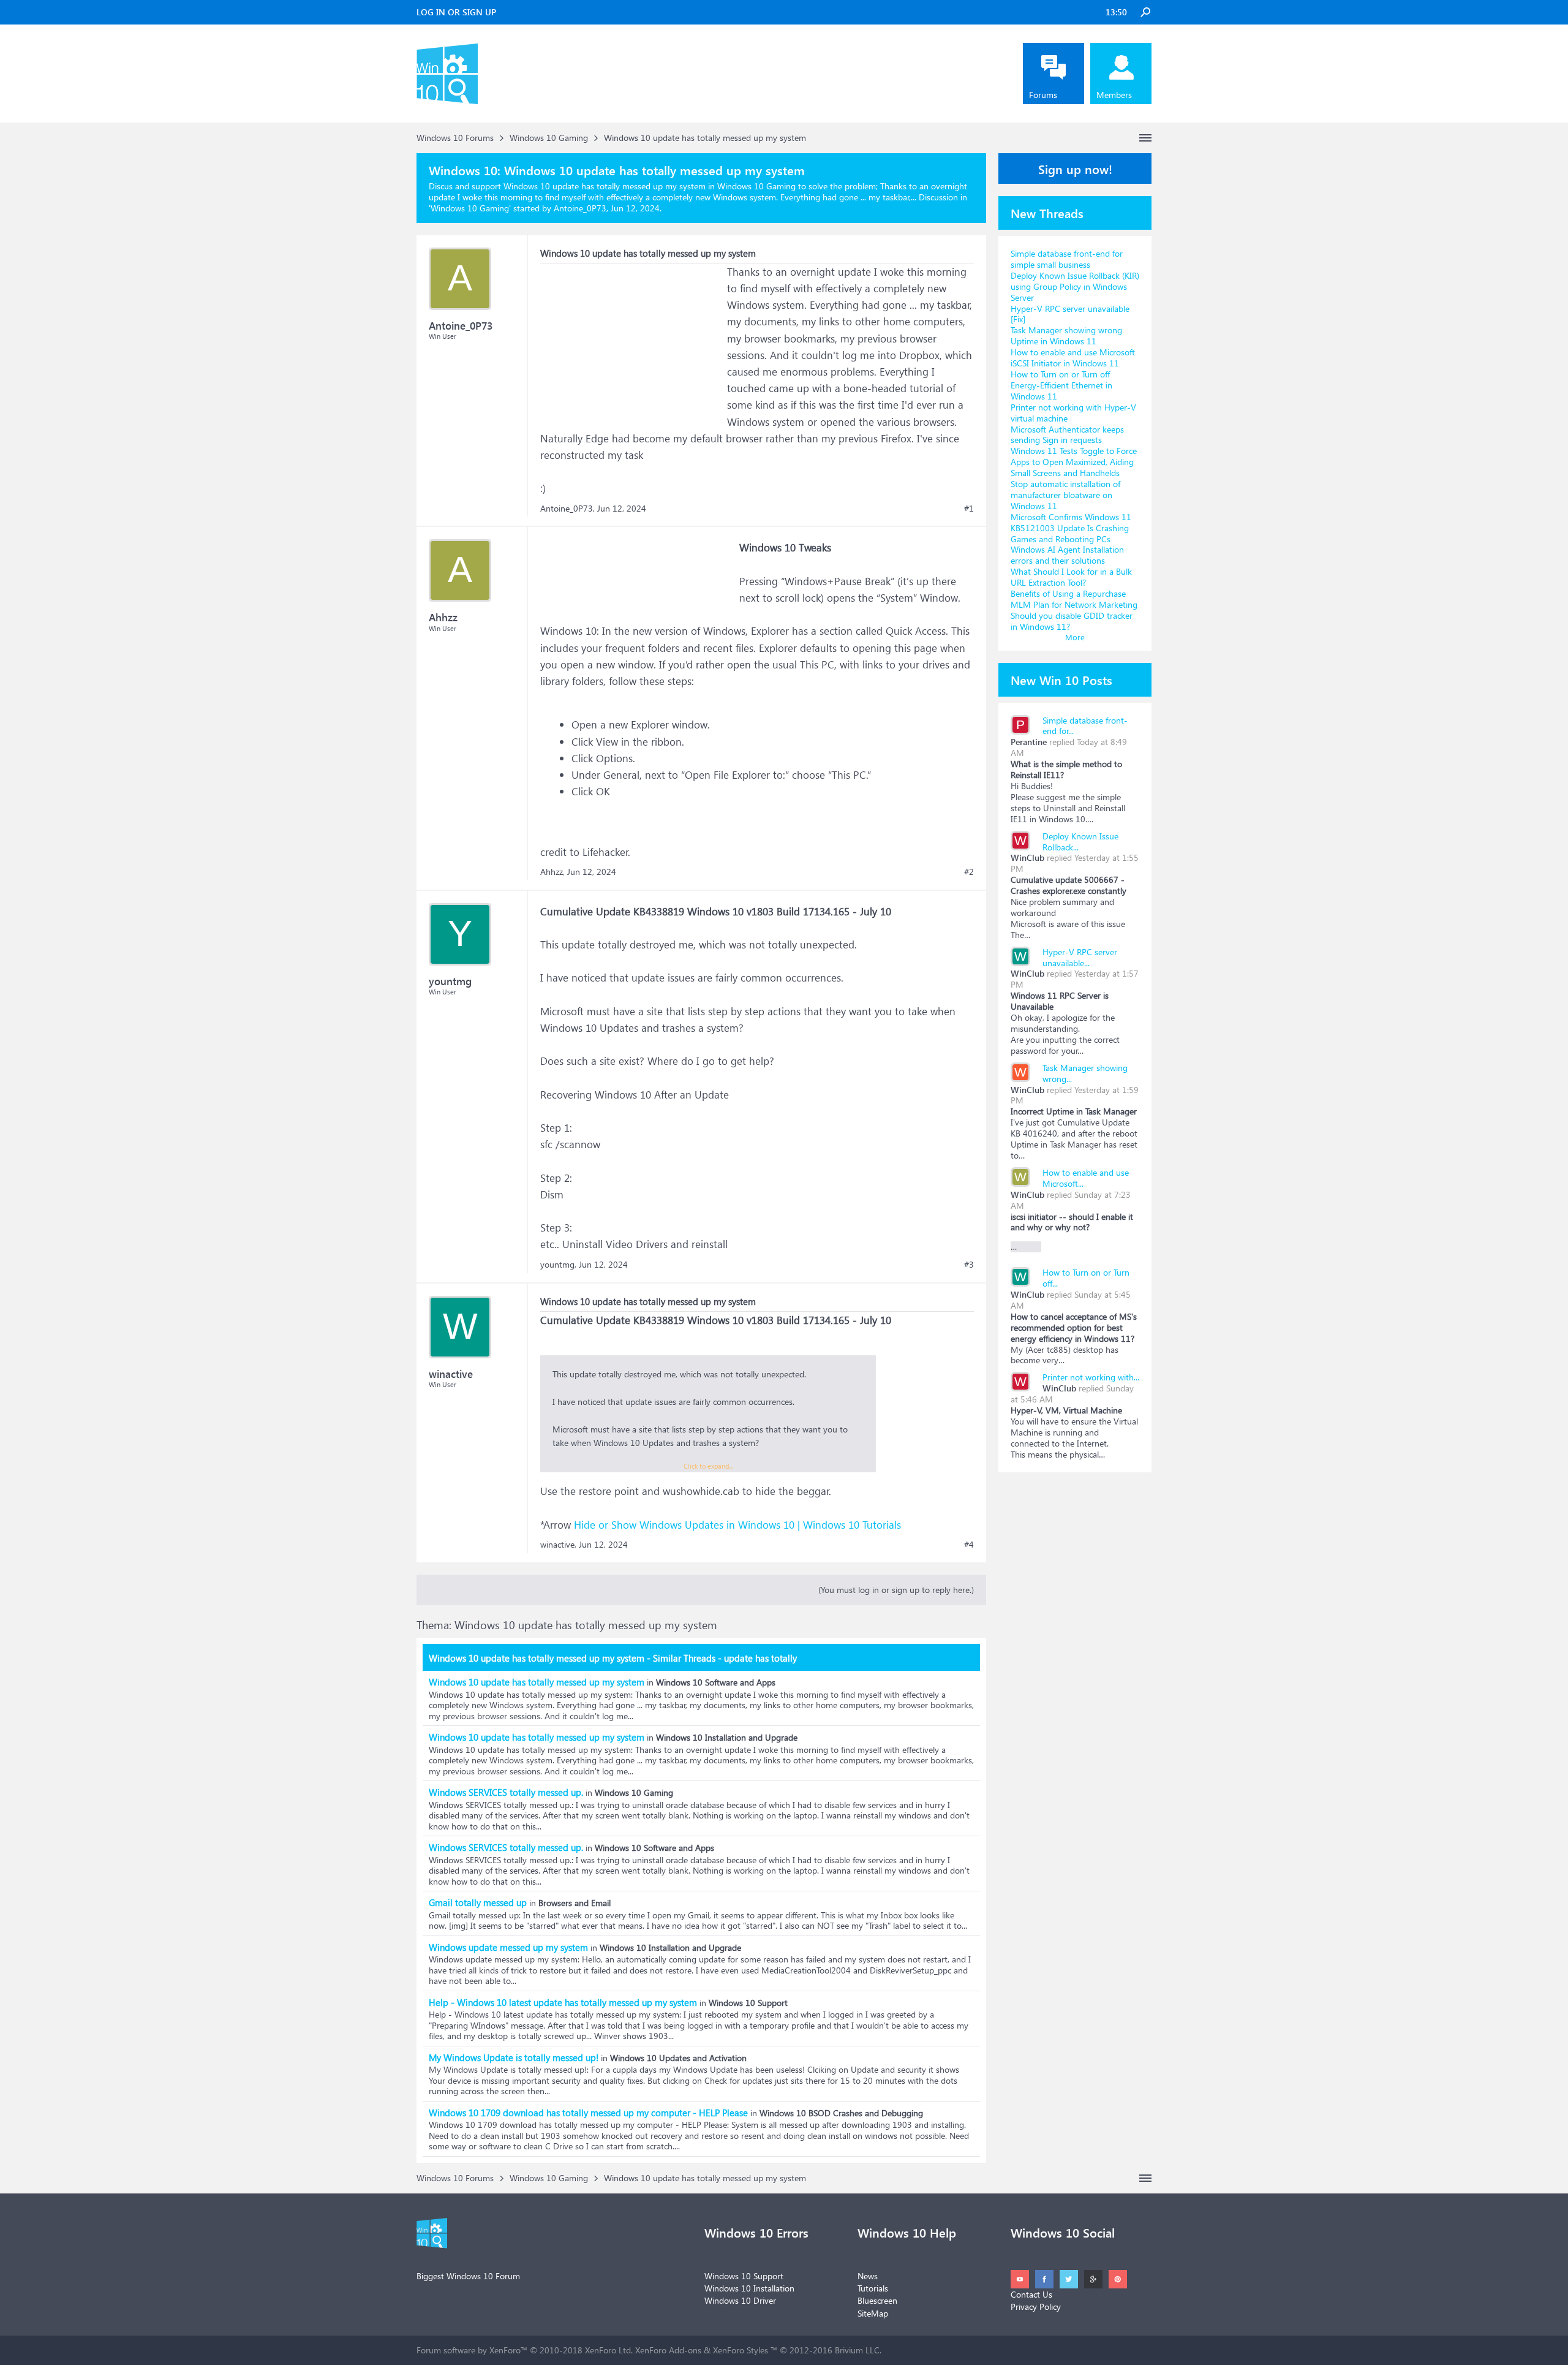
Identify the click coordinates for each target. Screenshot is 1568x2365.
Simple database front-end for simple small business (1067, 259)
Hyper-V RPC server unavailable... (1080, 957)
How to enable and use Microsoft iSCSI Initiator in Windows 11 (1073, 358)
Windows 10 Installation (749, 2288)
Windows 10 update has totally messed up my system (537, 1682)
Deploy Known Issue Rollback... (1080, 842)
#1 (969, 509)
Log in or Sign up (456, 12)
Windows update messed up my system (508, 1947)
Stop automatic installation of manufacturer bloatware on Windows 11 (1065, 495)
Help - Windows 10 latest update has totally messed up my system (563, 2002)
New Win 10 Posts (1061, 679)
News (868, 2276)
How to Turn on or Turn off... (1086, 1278)
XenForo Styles (741, 2350)
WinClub (1027, 857)
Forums (1043, 95)
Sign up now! (1075, 168)
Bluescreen (877, 2300)
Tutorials (873, 2288)
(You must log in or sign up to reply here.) (896, 1590)
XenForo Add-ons (668, 2350)
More (1075, 637)
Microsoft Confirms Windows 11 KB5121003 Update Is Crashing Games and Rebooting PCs (1071, 528)
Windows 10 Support (744, 2276)
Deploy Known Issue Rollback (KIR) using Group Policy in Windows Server (1075, 286)
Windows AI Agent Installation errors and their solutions (1067, 555)
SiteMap (873, 2313)
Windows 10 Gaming (470, 208)
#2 (969, 872)
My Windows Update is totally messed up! (514, 2057)
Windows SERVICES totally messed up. (506, 1792)
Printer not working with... (1091, 1377)
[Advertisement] (632, 340)
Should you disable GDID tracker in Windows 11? (1072, 621)
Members (1114, 95)
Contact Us (1031, 2294)
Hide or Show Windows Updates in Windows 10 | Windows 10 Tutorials (737, 1525)
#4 (969, 1545)
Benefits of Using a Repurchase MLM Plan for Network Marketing (1074, 599)
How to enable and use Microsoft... (1086, 1178)
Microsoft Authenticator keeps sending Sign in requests (1067, 435)
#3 (969, 1265)
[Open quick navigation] (1145, 138)
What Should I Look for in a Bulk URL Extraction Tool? (1071, 577)
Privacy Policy (1036, 2306)
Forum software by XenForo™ (525, 2350)
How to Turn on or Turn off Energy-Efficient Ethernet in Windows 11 (1061, 385)
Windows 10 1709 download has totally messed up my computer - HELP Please (588, 2113)
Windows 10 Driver (740, 2300)
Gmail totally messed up (478, 1902)
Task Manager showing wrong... (1085, 1073)
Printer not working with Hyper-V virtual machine (1073, 413)
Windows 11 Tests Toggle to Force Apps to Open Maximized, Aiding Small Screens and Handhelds (1074, 462)
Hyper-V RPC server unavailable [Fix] (1070, 314)
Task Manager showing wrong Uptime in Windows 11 (1066, 335)
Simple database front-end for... (1085, 726)
